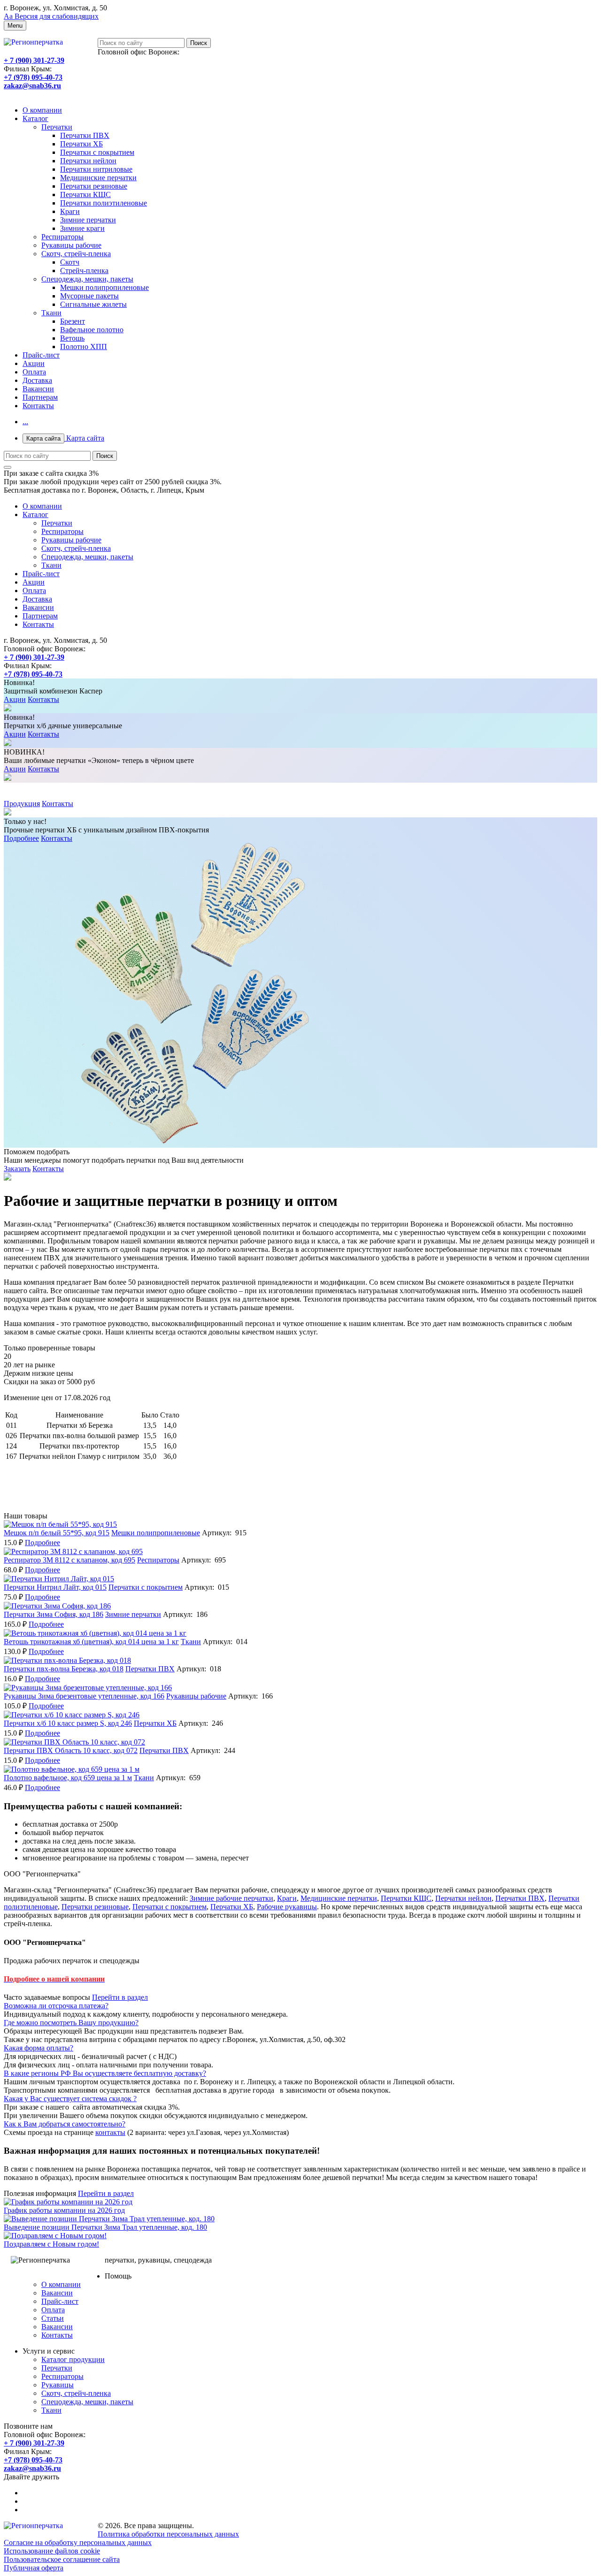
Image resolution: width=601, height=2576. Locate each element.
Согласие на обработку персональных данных (78, 2542)
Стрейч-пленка (84, 271)
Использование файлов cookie (52, 2551)
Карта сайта (65, 438)
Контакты (38, 406)
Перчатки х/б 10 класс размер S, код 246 (68, 1723)
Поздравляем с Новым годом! (51, 2244)
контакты (110, 2132)
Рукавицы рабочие (71, 245)
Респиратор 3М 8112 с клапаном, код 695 (69, 1560)
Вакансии (38, 389)
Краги (70, 211)
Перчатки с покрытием (97, 152)
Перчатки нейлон (88, 161)
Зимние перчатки (88, 220)
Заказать (17, 1169)
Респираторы (62, 237)
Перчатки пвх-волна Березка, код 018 (64, 1669)
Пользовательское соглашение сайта (62, 2559)
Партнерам (40, 397)
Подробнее (21, 838)
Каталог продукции (73, 2359)
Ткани (51, 313)
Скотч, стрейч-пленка (76, 254)
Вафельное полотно (92, 330)
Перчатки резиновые (94, 186)
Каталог (35, 118)
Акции (34, 363)
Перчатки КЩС (85, 194)
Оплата (34, 372)
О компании (42, 110)
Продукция (22, 804)
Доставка (37, 380)
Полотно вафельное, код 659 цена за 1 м (68, 1778)
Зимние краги (82, 228)
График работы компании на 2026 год (64, 2210)
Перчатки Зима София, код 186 (54, 1614)
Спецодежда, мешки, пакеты (87, 279)
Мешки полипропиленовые (104, 287)
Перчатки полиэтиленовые (104, 203)
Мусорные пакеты (89, 296)
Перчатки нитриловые (96, 169)
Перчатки (57, 127)
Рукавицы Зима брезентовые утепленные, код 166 (84, 1696)
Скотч (70, 262)
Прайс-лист (41, 355)
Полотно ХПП (84, 347)
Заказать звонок (29, 94)
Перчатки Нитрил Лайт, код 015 (55, 1587)
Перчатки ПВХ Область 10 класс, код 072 (71, 1750)
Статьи (53, 2318)
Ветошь (72, 338)
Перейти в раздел (120, 1997)
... (25, 422)
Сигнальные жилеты (93, 304)
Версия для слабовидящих (51, 16)
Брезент (73, 321)
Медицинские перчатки (98, 178)
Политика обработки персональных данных (168, 2534)
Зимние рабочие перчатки (231, 1898)
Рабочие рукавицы (287, 1907)
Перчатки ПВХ (85, 135)
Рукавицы (58, 2385)
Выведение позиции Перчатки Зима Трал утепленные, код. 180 (105, 2227)
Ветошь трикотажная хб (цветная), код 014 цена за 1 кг (91, 1642)
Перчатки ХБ (81, 144)
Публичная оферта (34, 2568)
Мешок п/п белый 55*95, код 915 (57, 1533)
